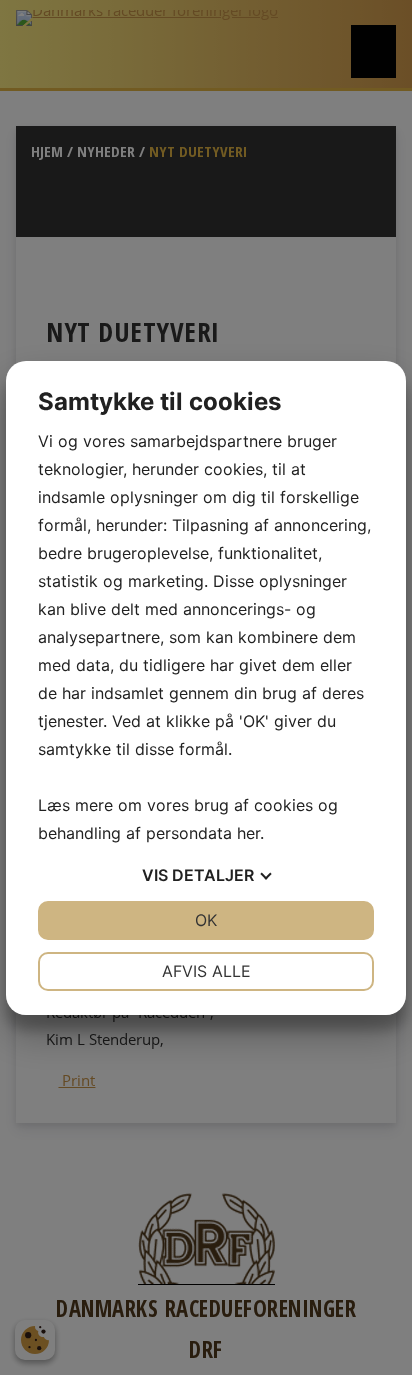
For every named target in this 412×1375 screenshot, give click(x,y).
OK (206, 920)
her (248, 833)
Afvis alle (206, 971)
